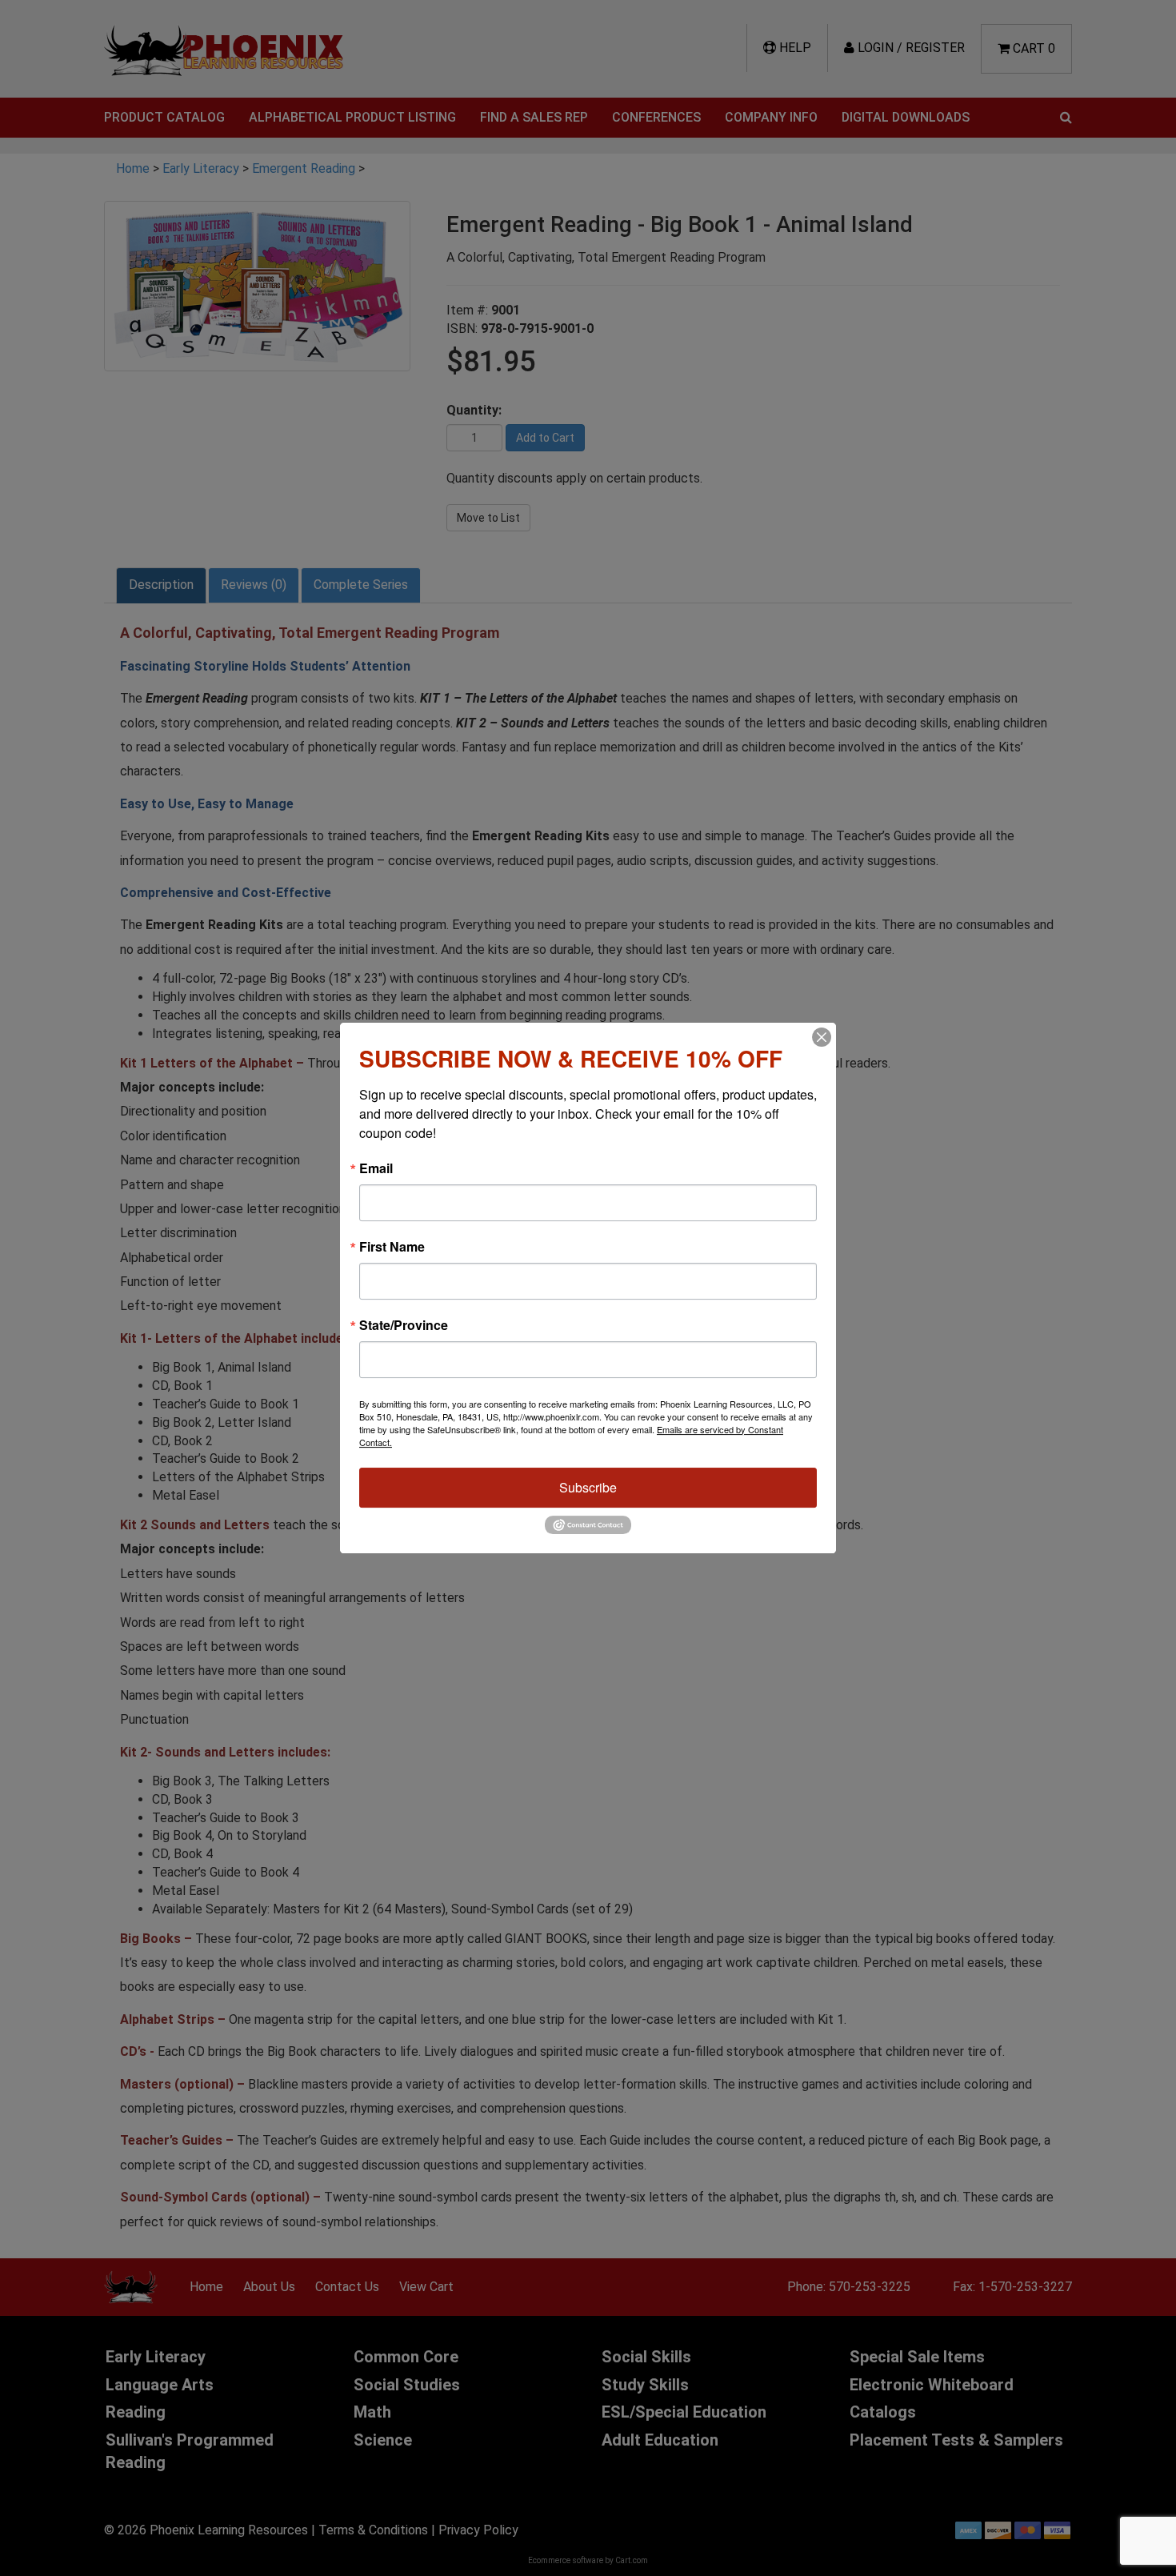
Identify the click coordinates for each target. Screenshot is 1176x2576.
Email (376, 1168)
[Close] (822, 1037)
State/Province (404, 1325)
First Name (392, 1247)
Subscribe (588, 1487)
